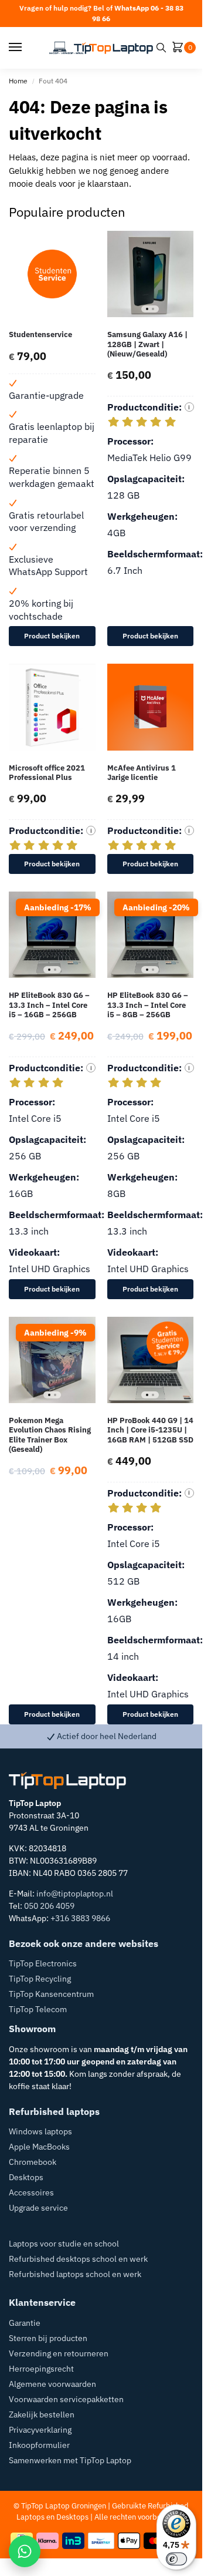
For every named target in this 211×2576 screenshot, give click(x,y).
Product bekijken (52, 636)
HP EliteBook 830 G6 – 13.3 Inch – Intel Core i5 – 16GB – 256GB (49, 1005)
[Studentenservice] (52, 274)
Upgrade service (38, 2208)
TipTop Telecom (38, 2009)
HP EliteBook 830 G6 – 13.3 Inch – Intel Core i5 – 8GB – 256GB (148, 1005)
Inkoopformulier (39, 2445)
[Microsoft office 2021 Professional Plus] (52, 707)
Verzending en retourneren (59, 2353)
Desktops (26, 2177)
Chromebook (33, 2162)
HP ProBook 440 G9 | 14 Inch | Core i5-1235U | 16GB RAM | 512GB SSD (150, 1430)
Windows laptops (40, 2131)
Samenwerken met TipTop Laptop (70, 2460)
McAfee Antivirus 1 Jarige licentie (142, 773)
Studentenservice (40, 335)
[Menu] (26, 48)
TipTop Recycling (40, 1979)
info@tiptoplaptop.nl (75, 1894)
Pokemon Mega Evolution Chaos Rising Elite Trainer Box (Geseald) (50, 1435)
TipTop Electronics (43, 1963)
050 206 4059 (49, 1906)
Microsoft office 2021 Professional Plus (47, 773)
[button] (180, 48)
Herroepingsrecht (41, 2369)
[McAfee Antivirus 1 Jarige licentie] (151, 707)
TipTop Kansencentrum (51, 1994)
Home (18, 81)
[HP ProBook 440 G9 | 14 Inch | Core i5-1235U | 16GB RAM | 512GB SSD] (151, 1360)
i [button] (189, 407)
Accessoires (31, 2192)
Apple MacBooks (39, 2147)
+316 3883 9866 (80, 1918)
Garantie (25, 2323)
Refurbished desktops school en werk (78, 2259)
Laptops (30, 2517)
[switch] (176, 2559)
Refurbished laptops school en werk (75, 2274)
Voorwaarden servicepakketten (66, 2399)
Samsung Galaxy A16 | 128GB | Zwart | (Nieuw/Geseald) (147, 344)
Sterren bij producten (48, 2338)
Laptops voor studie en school (64, 2244)
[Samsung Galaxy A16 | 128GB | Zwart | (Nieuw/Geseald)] (151, 274)
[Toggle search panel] (161, 48)
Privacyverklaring (40, 2430)
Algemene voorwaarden (52, 2384)
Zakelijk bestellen (42, 2414)
